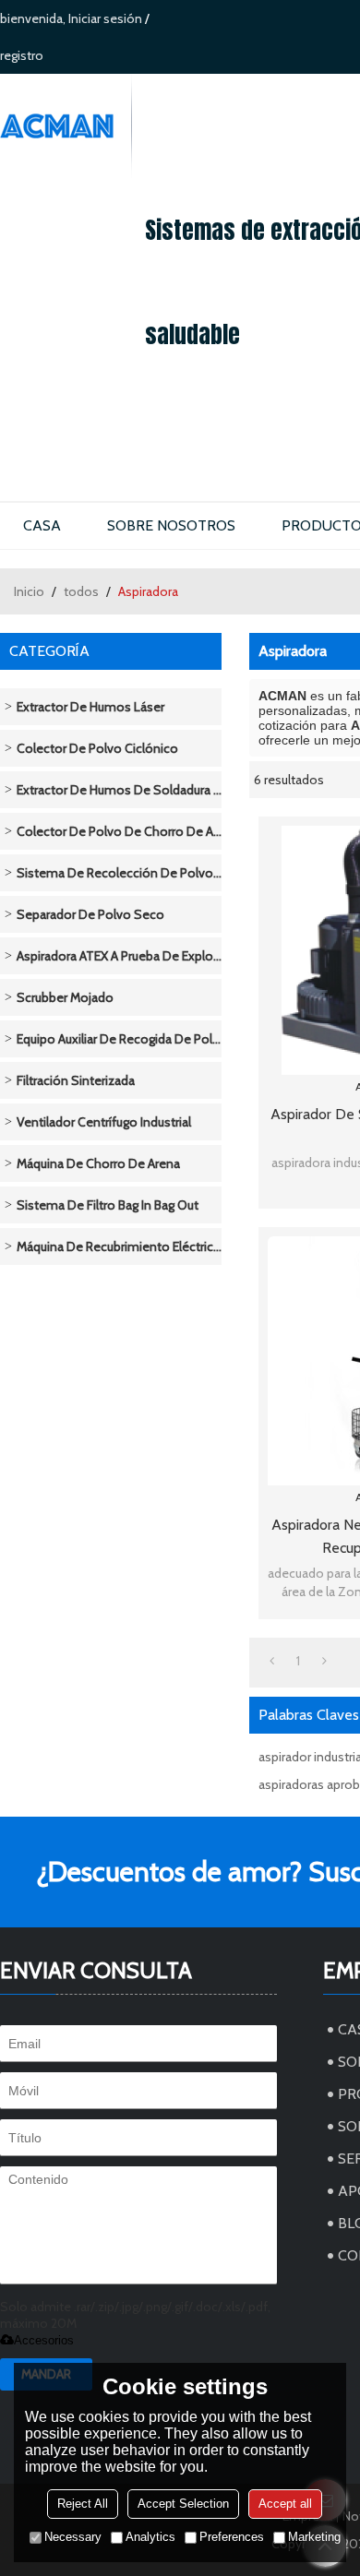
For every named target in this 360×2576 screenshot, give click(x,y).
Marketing (314, 2537)
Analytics (150, 2537)
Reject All (83, 2504)
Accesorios (44, 2340)
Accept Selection (183, 2504)
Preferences (232, 2537)
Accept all (285, 2504)
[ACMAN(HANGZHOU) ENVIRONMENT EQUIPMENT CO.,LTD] (66, 126)
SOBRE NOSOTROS (171, 525)
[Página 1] (272, 1661)
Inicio (29, 591)
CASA (42, 525)
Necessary (73, 2537)
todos (81, 591)
